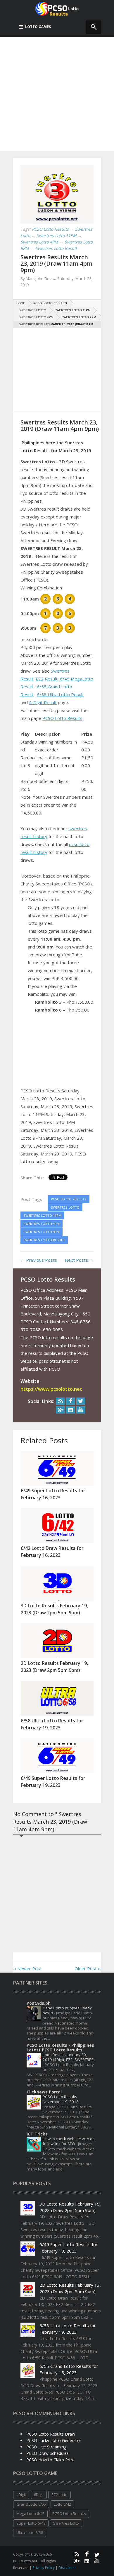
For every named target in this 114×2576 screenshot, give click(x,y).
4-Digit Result (43, 702)
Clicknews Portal (44, 2092)
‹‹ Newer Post (27, 1968)
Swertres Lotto (66, 2523)
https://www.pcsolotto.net (51, 1389)
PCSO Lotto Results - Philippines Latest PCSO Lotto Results (60, 2047)
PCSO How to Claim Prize (50, 2460)
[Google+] (60, 1410)
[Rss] (60, 1401)
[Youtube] (81, 1410)
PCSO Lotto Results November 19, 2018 (61, 2099)
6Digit (39, 2495)
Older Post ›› (88, 1968)
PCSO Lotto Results (62, 718)
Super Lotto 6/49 (31, 2523)
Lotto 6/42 (62, 2504)
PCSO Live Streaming (46, 2447)
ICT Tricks (37, 2134)
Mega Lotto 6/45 (30, 2514)
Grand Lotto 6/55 (31, 2504)
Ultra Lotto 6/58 (30, 2533)
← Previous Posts (39, 1260)
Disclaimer (67, 2568)
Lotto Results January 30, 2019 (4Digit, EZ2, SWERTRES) (69, 2057)
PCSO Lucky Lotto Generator (54, 2440)
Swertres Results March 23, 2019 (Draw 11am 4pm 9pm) (56, 263)
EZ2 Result (47, 679)
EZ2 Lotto (59, 2495)
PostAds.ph (39, 2003)
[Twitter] (81, 1401)
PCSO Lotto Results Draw (51, 2434)
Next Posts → (79, 1260)
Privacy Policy (44, 2568)
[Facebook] (70, 1401)
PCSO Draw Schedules (47, 2453)
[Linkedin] (70, 1410)
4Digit (21, 2495)
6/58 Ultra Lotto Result (60, 695)
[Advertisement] (57, 94)
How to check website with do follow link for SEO (69, 2141)
